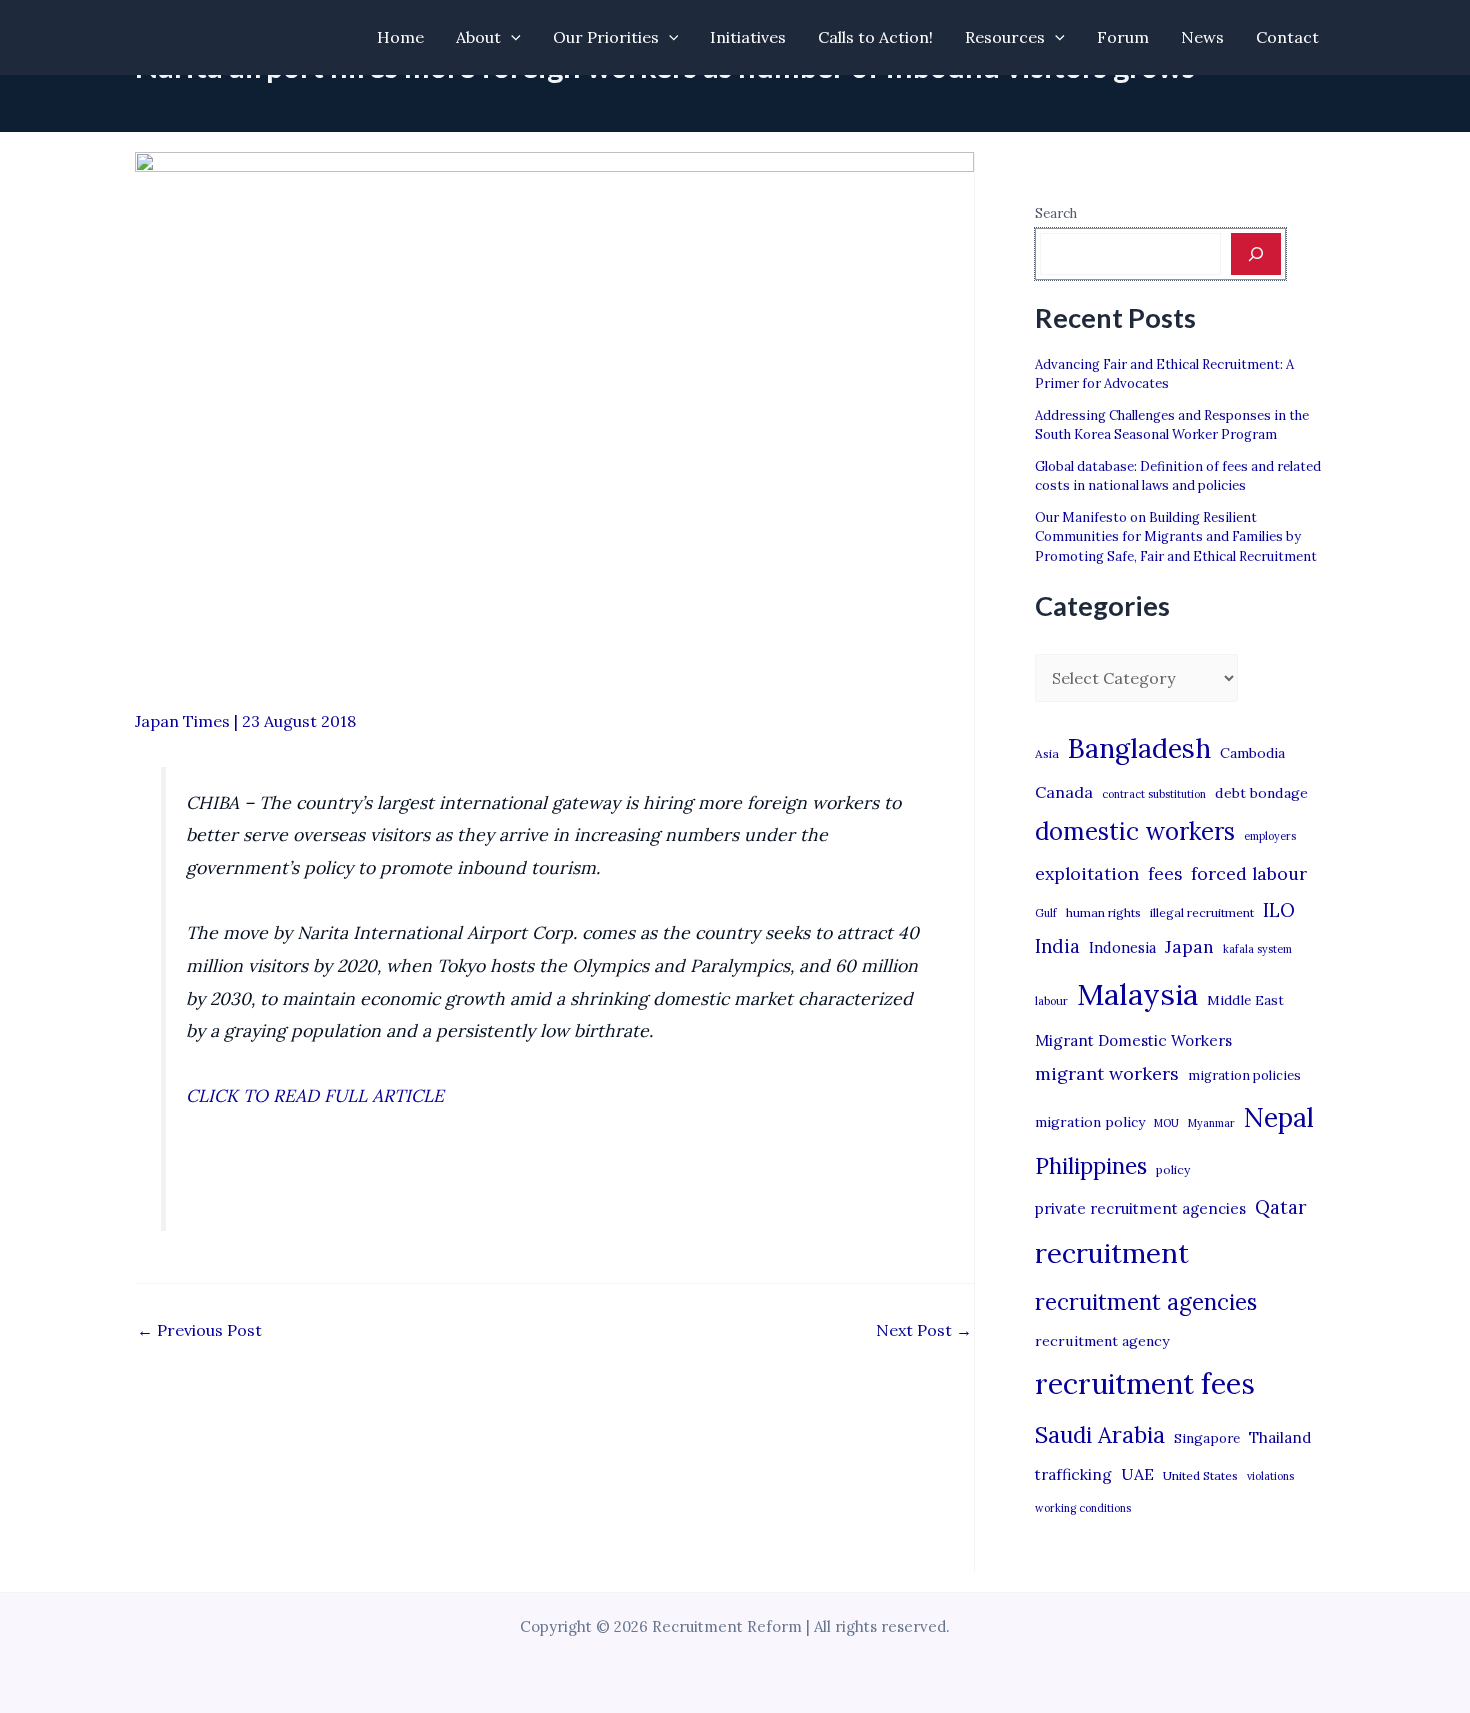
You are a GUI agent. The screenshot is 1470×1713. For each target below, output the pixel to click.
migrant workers (1107, 1073)
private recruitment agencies (1140, 1208)
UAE (1137, 1474)
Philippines (1091, 1166)
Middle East (1245, 1000)
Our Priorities (606, 37)
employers (1270, 836)
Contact (1287, 37)
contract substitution (1154, 794)
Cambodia (1252, 753)
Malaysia (1137, 994)
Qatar (1281, 1207)
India (1057, 946)
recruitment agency (1102, 1341)
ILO (1279, 910)
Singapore (1207, 1438)
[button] (511, 37)
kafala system (1257, 949)
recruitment (1112, 1253)
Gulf (1046, 913)
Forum (1123, 37)
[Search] (1256, 254)
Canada (1064, 792)
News (1202, 37)
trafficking (1073, 1474)
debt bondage (1261, 793)
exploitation (1087, 873)
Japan (1189, 946)
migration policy (1090, 1122)
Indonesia (1122, 947)
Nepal (1279, 1117)
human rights (1103, 912)
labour (1051, 1001)
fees (1165, 874)
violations (1270, 1476)
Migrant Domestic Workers (1133, 1040)
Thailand (1280, 1437)
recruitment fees (1145, 1383)
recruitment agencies (1146, 1302)
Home (400, 37)
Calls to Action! (875, 37)
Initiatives (748, 37)
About (478, 37)
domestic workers (1135, 831)
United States (1200, 1475)
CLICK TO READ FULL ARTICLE (315, 1095)
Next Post (924, 1330)
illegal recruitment (1202, 912)
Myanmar (1211, 1123)
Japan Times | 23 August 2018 (245, 721)
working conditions (1083, 1508)
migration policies (1244, 1075)
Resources (1005, 37)
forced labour (1249, 873)
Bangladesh (1139, 748)
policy (1173, 1169)
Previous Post (199, 1330)
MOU (1166, 1123)
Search (1056, 213)
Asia (1047, 753)
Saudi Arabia (1100, 1435)
